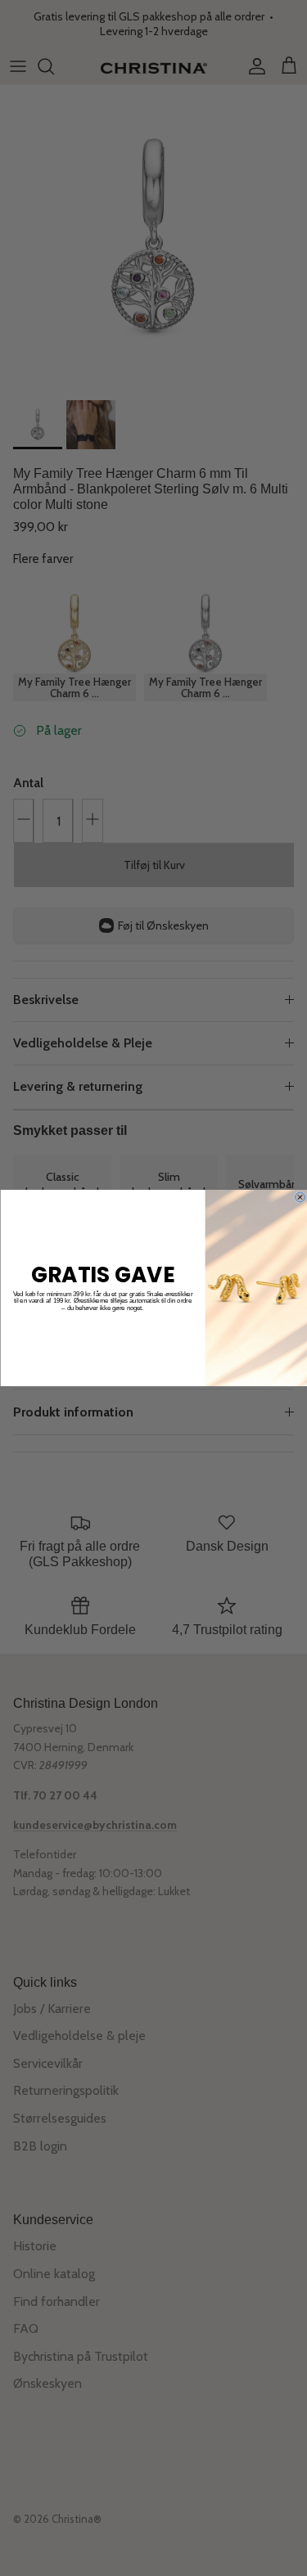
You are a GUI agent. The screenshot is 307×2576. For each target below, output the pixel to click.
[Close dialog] (300, 1197)
